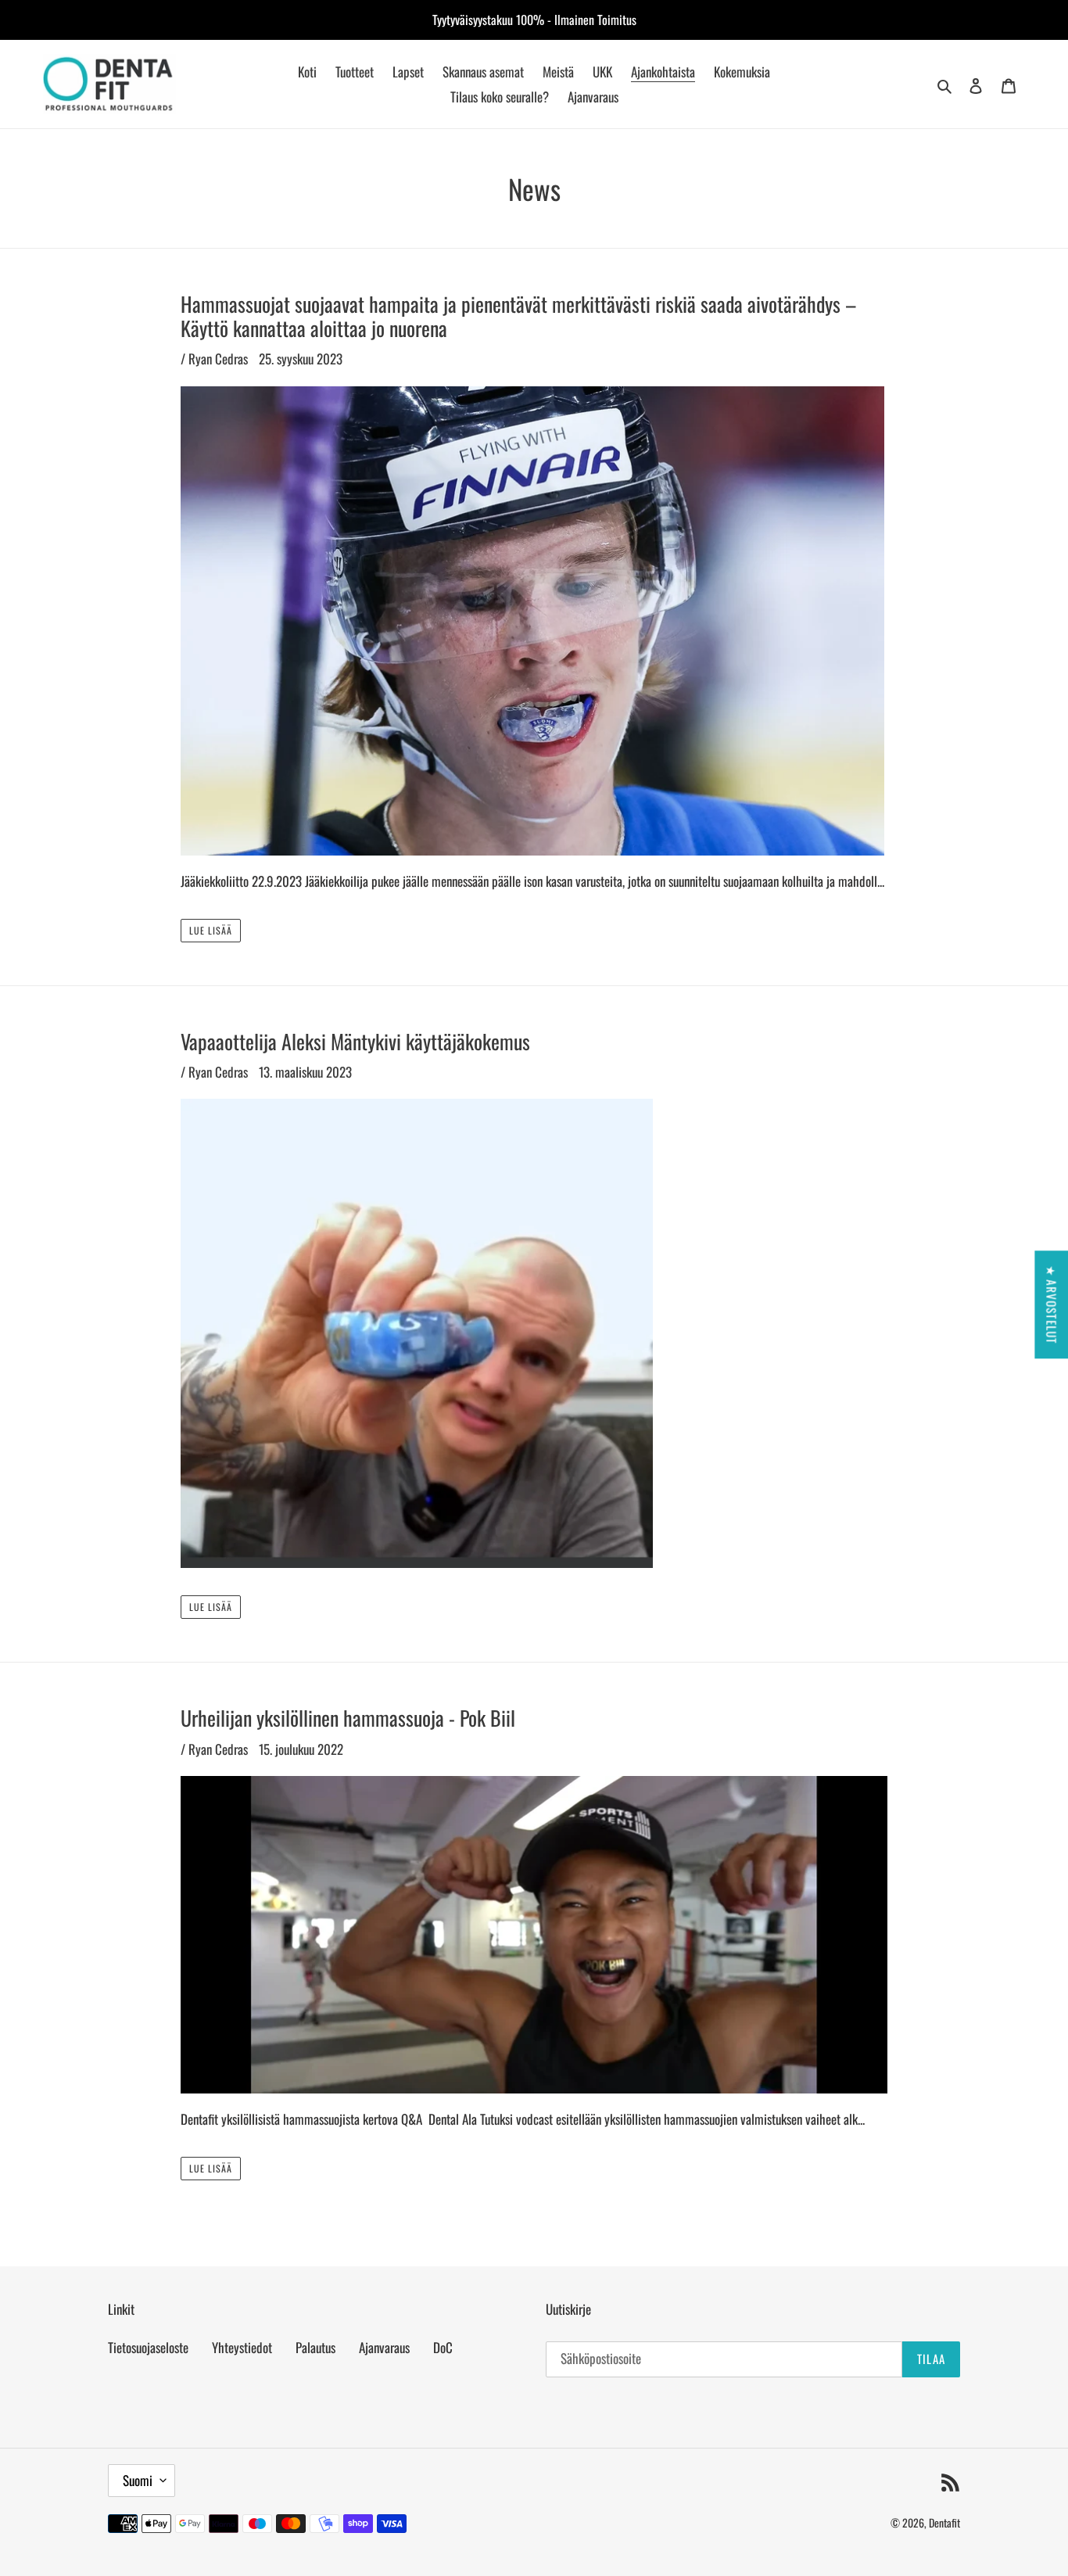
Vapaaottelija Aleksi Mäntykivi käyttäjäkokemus (355, 1041)
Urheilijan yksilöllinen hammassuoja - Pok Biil (348, 1718)
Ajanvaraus (384, 2347)
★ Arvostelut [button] (1052, 1304)
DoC (443, 2347)
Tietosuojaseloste (148, 2347)
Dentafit (944, 2522)
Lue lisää (211, 930)
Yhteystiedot (242, 2347)
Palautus (315, 2347)
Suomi (138, 2480)
